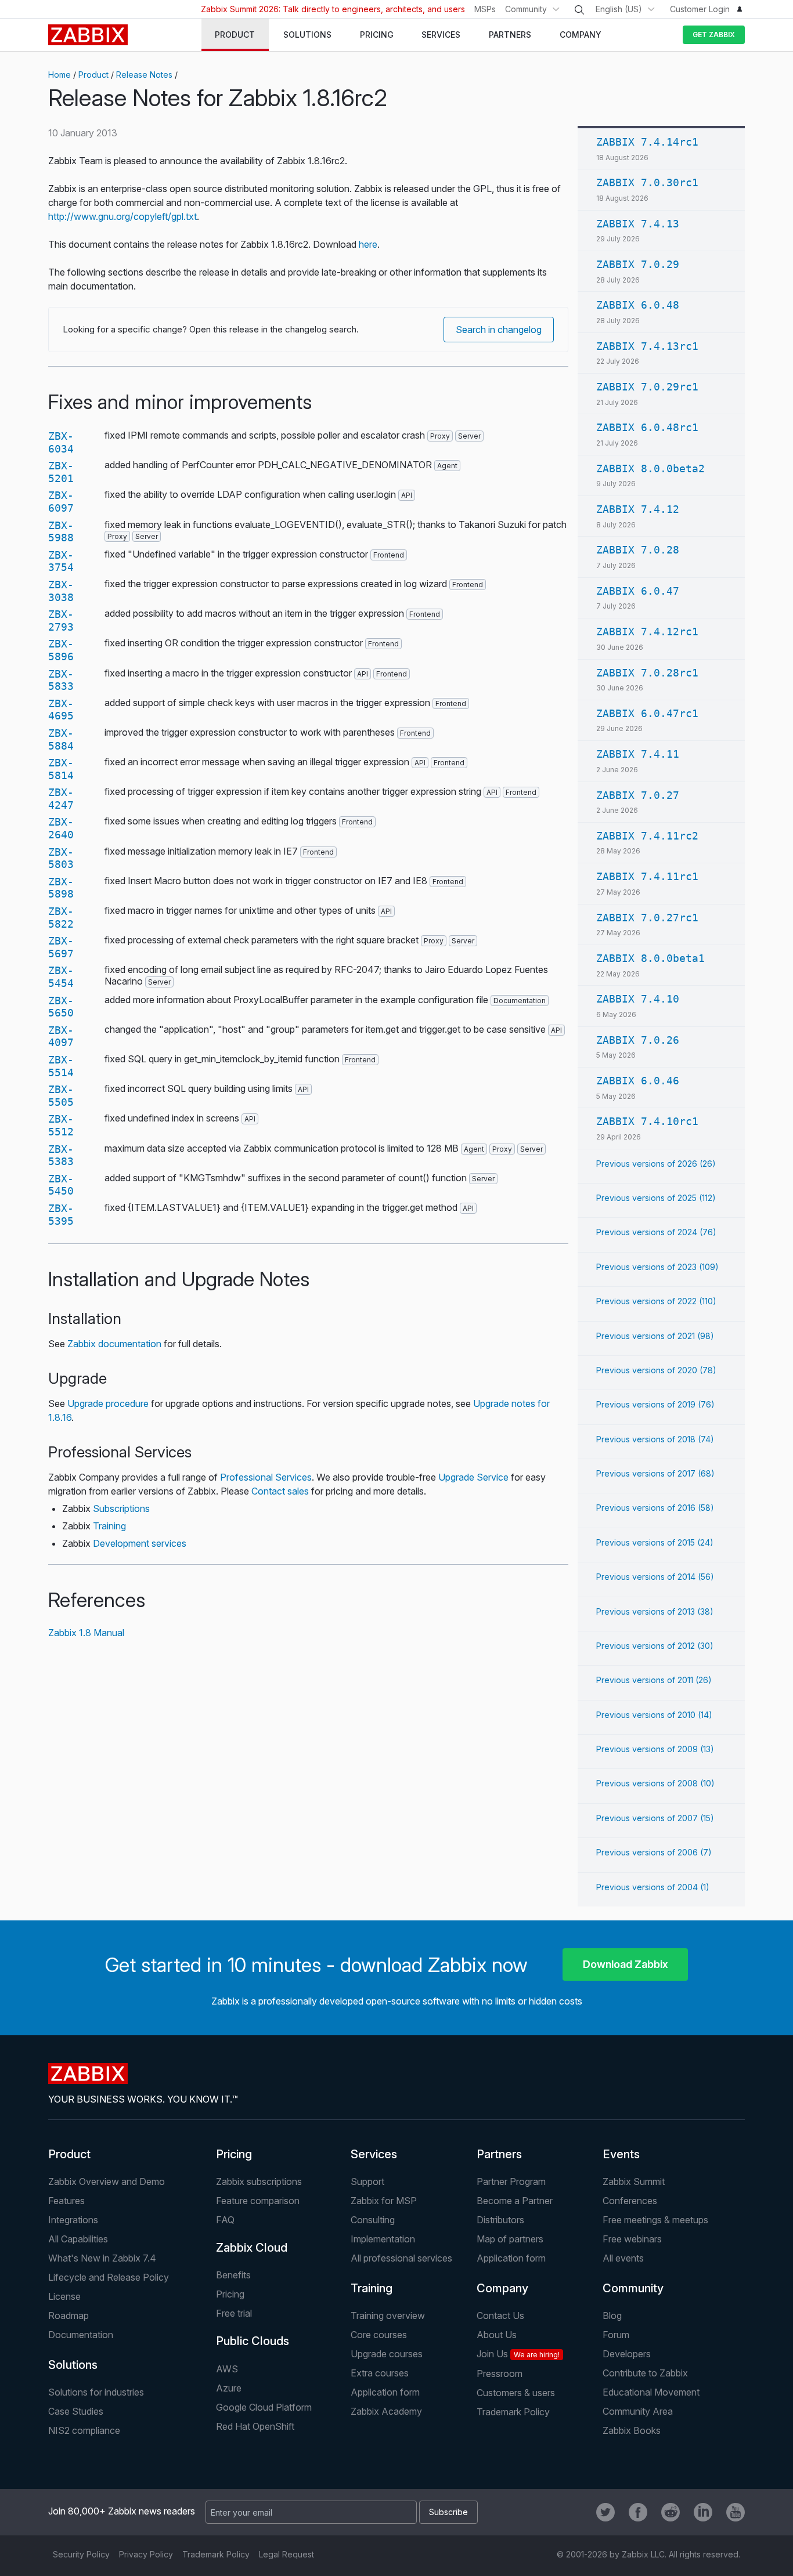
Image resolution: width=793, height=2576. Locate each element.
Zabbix (88, 35)
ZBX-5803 (61, 858)
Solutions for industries (96, 2392)
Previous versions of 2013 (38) (655, 1611)
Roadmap (69, 2315)
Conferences (630, 2201)
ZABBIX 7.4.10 (638, 999)
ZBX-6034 (61, 442)
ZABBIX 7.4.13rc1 (647, 346)
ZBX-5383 (61, 1155)
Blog (612, 2315)
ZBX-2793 (61, 621)
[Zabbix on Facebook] (638, 2512)
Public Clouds (253, 2341)
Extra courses (380, 2373)
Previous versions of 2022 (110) (656, 1301)
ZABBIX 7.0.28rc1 (647, 673)
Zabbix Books (632, 2430)
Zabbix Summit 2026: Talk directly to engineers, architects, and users (333, 9)
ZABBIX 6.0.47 (638, 591)
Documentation (81, 2335)
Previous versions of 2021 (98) (655, 1336)
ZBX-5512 (61, 1125)
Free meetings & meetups (655, 2220)
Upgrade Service (473, 1477)
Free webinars (632, 2239)
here (368, 244)
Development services (140, 1543)
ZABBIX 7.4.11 (638, 754)
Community (526, 9)
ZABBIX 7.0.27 (638, 795)
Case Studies (76, 2411)
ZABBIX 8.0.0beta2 (650, 468)
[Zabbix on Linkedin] (703, 2512)
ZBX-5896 (61, 650)
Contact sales (280, 1491)
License (64, 2296)
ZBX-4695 (61, 710)
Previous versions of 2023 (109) (657, 1267)
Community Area (638, 2411)
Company (502, 2288)
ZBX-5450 (61, 1185)
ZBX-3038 (61, 591)
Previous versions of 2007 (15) (655, 1818)
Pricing (234, 2154)
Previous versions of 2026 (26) (656, 1164)
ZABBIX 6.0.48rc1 (647, 427)
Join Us (518, 2354)
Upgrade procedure (108, 1403)
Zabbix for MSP (384, 2201)
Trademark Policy (513, 2412)
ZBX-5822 (61, 918)
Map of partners (510, 2239)
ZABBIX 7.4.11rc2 (647, 836)
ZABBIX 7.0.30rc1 (647, 182)
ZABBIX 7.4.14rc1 (647, 142)
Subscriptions (121, 1508)
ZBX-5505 (61, 1096)
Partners (499, 2154)
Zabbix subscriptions (259, 2181)
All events (623, 2258)
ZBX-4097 (61, 1036)
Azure (229, 2388)
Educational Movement (651, 2392)
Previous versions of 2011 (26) (654, 1680)
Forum (616, 2335)
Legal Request (286, 2554)
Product (93, 75)
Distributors (500, 2220)
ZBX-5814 (61, 769)
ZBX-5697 (61, 947)
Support (367, 2181)
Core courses (379, 2335)
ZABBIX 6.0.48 (638, 305)
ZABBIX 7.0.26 (638, 1040)
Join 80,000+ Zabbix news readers (122, 2511)
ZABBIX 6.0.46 (638, 1081)
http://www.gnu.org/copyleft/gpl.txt (122, 216)
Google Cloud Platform (264, 2407)
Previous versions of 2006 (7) (654, 1852)
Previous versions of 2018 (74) (655, 1439)
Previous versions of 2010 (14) (654, 1715)
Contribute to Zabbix (645, 2373)
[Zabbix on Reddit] (671, 2512)
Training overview (388, 2315)
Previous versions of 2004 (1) (653, 1887)
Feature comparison (258, 2201)
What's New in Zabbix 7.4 (102, 2258)
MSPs (485, 9)
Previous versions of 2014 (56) (655, 1577)
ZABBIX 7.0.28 (638, 550)
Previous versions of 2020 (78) (656, 1370)
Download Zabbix (626, 1964)
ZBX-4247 (61, 799)
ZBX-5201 (61, 472)
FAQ (225, 2220)
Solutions (73, 2365)
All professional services (401, 2258)
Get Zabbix (714, 35)
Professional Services (266, 1477)
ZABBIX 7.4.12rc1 (647, 632)
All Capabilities (78, 2239)
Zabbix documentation (114, 1344)
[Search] (579, 10)
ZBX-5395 (61, 1215)
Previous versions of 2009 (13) (655, 1749)
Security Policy (81, 2554)
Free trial (234, 2313)
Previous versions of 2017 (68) (655, 1473)
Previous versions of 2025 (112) (656, 1198)
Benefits (233, 2275)
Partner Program (511, 2181)
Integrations (73, 2220)
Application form (511, 2258)
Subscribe (448, 2512)
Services (374, 2154)
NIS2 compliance (84, 2430)
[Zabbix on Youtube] (736, 2512)
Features (66, 2201)
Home (60, 75)
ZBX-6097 (61, 502)
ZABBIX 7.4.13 (638, 224)
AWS (227, 2369)
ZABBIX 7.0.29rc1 (647, 387)
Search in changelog (499, 330)
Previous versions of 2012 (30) (655, 1646)
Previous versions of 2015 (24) (655, 1542)
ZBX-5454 (61, 977)
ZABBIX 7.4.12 (638, 509)
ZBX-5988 (61, 532)
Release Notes (144, 75)
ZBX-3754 (61, 561)
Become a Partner (515, 2201)
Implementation (383, 2239)
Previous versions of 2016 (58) (655, 1508)
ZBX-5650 (61, 1007)
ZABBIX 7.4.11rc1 (647, 876)
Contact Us (500, 2315)
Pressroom (500, 2374)
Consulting (373, 2220)
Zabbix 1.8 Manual (86, 1633)
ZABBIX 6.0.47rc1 (647, 713)
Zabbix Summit (634, 2181)
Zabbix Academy (386, 2411)
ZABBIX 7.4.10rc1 (647, 1121)
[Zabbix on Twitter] (605, 2512)
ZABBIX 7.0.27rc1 (647, 918)
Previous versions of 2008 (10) (655, 1783)
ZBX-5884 (61, 739)
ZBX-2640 (61, 828)
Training (109, 1526)
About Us (497, 2335)
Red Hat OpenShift (255, 2426)
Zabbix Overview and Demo (107, 2181)
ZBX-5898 (61, 888)
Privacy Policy (146, 2554)
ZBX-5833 (61, 680)
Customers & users (516, 2393)
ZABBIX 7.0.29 (638, 264)
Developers (627, 2354)
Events (621, 2154)
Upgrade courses (387, 2354)
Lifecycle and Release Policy (109, 2277)
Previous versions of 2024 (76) (656, 1232)
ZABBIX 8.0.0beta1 (650, 958)
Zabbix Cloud (252, 2248)
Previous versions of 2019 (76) (655, 1404)
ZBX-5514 (61, 1066)
